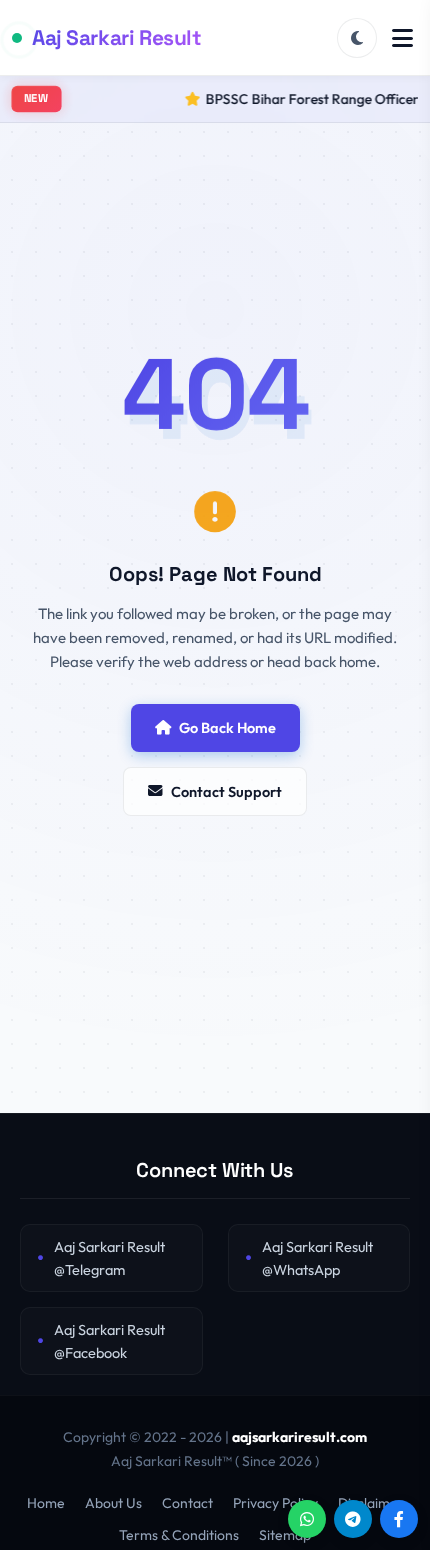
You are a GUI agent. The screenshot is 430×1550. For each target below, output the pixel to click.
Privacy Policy (275, 1503)
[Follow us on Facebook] (399, 1519)
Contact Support (226, 791)
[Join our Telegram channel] (353, 1519)
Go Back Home (227, 727)
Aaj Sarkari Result (116, 37)
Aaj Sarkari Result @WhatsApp (317, 1258)
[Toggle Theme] (357, 38)
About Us (113, 1503)
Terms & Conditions (179, 1535)
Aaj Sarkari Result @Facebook (109, 1341)
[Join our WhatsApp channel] (307, 1519)
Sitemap (285, 1535)
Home (46, 1503)
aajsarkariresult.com (299, 1437)
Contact (187, 1503)
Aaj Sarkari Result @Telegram (109, 1258)
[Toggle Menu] (402, 38)
